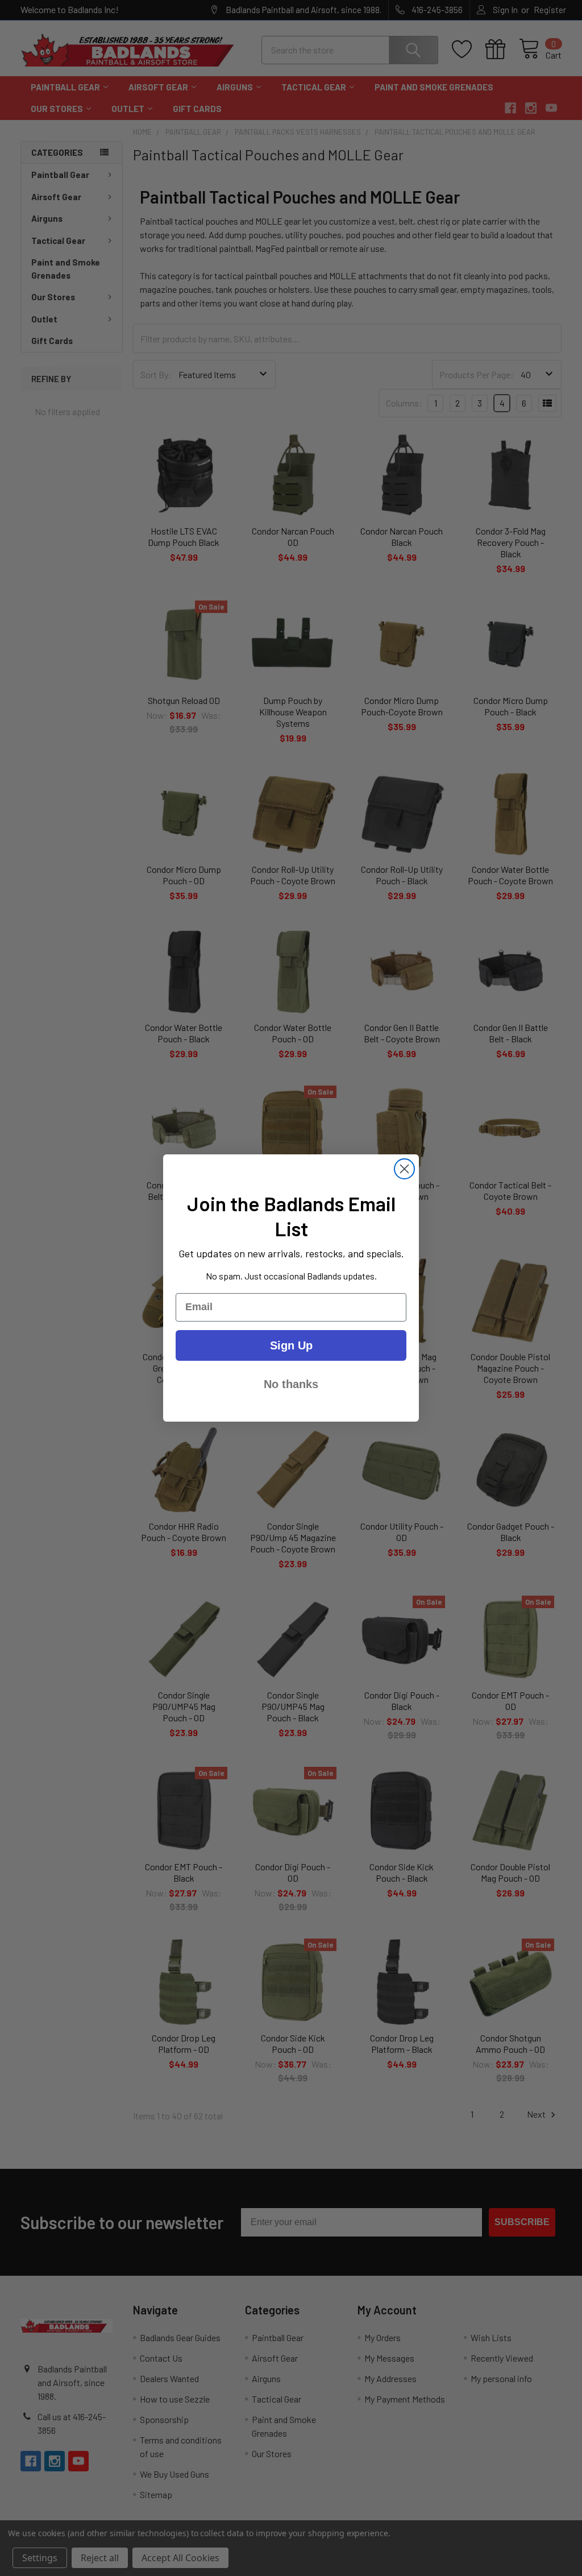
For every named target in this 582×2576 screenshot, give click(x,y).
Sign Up (291, 1345)
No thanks (291, 1384)
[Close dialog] (404, 1169)
